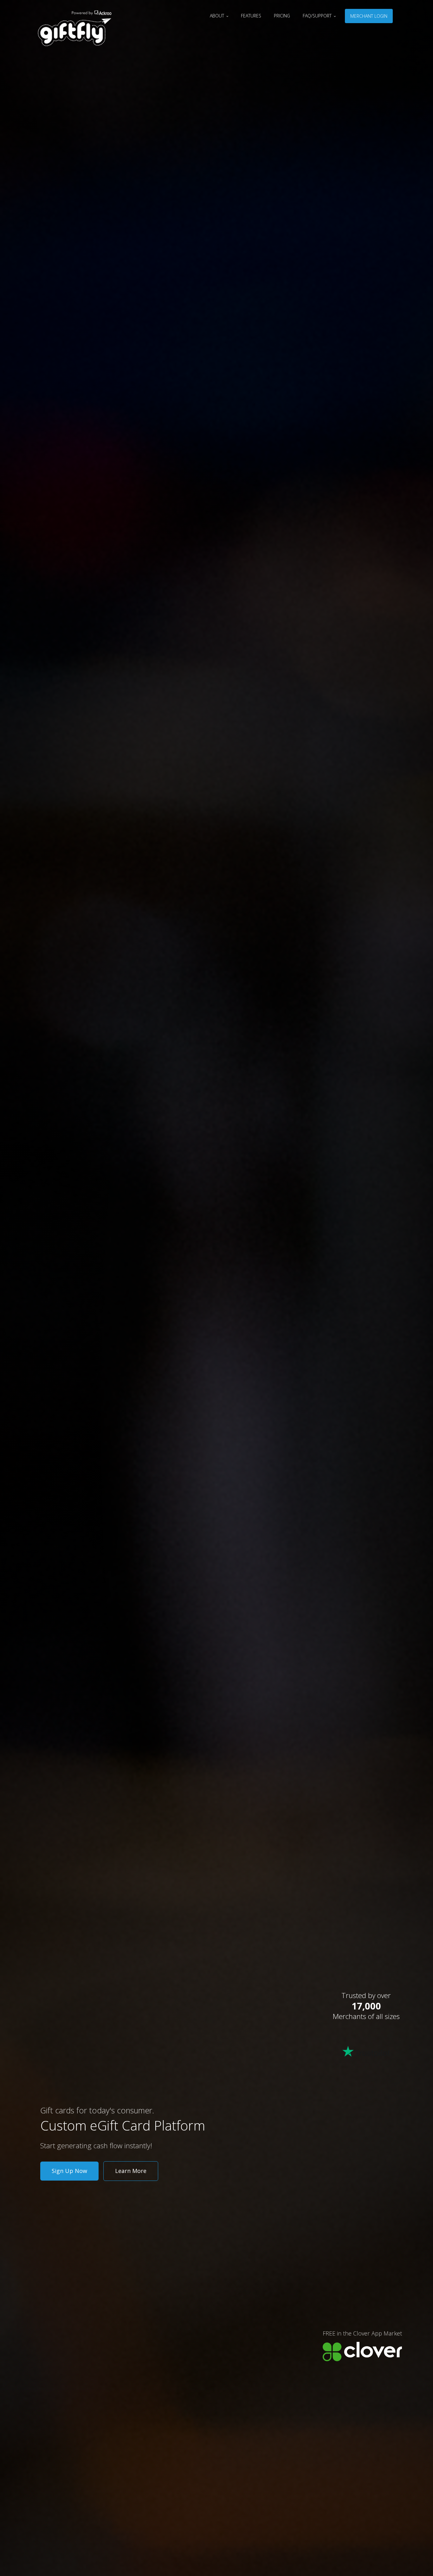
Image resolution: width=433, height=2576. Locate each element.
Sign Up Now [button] (69, 2171)
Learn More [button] (131, 2171)
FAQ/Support (318, 16)
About (218, 16)
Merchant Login (369, 16)
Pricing (282, 16)
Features (251, 16)
